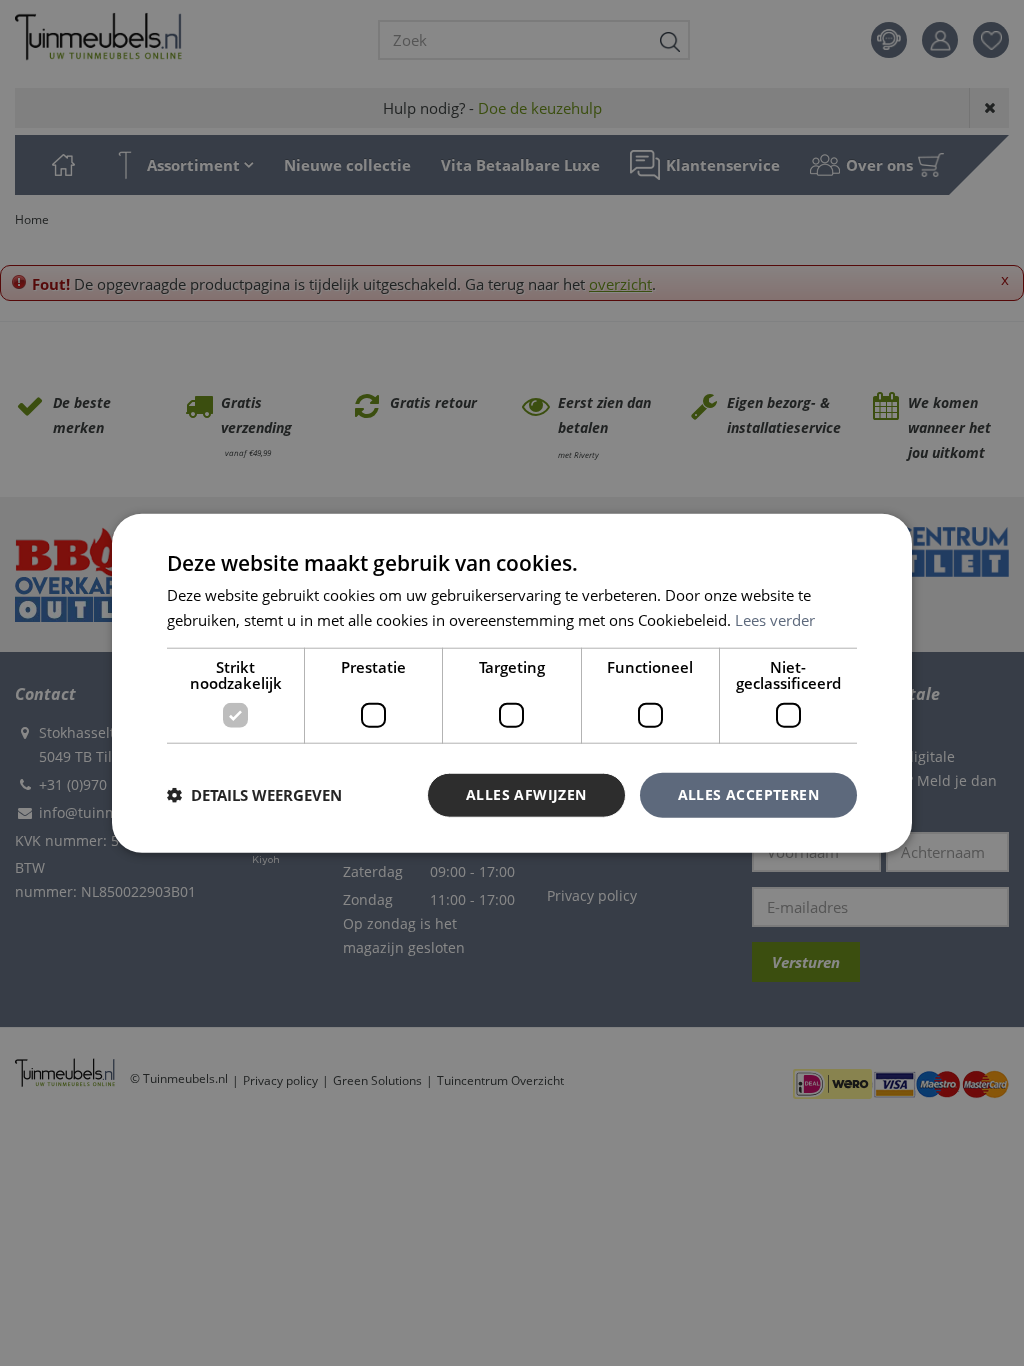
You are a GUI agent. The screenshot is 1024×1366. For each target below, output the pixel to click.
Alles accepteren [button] (748, 794)
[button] (254, 795)
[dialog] (512, 683)
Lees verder (775, 620)
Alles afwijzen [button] (526, 794)
